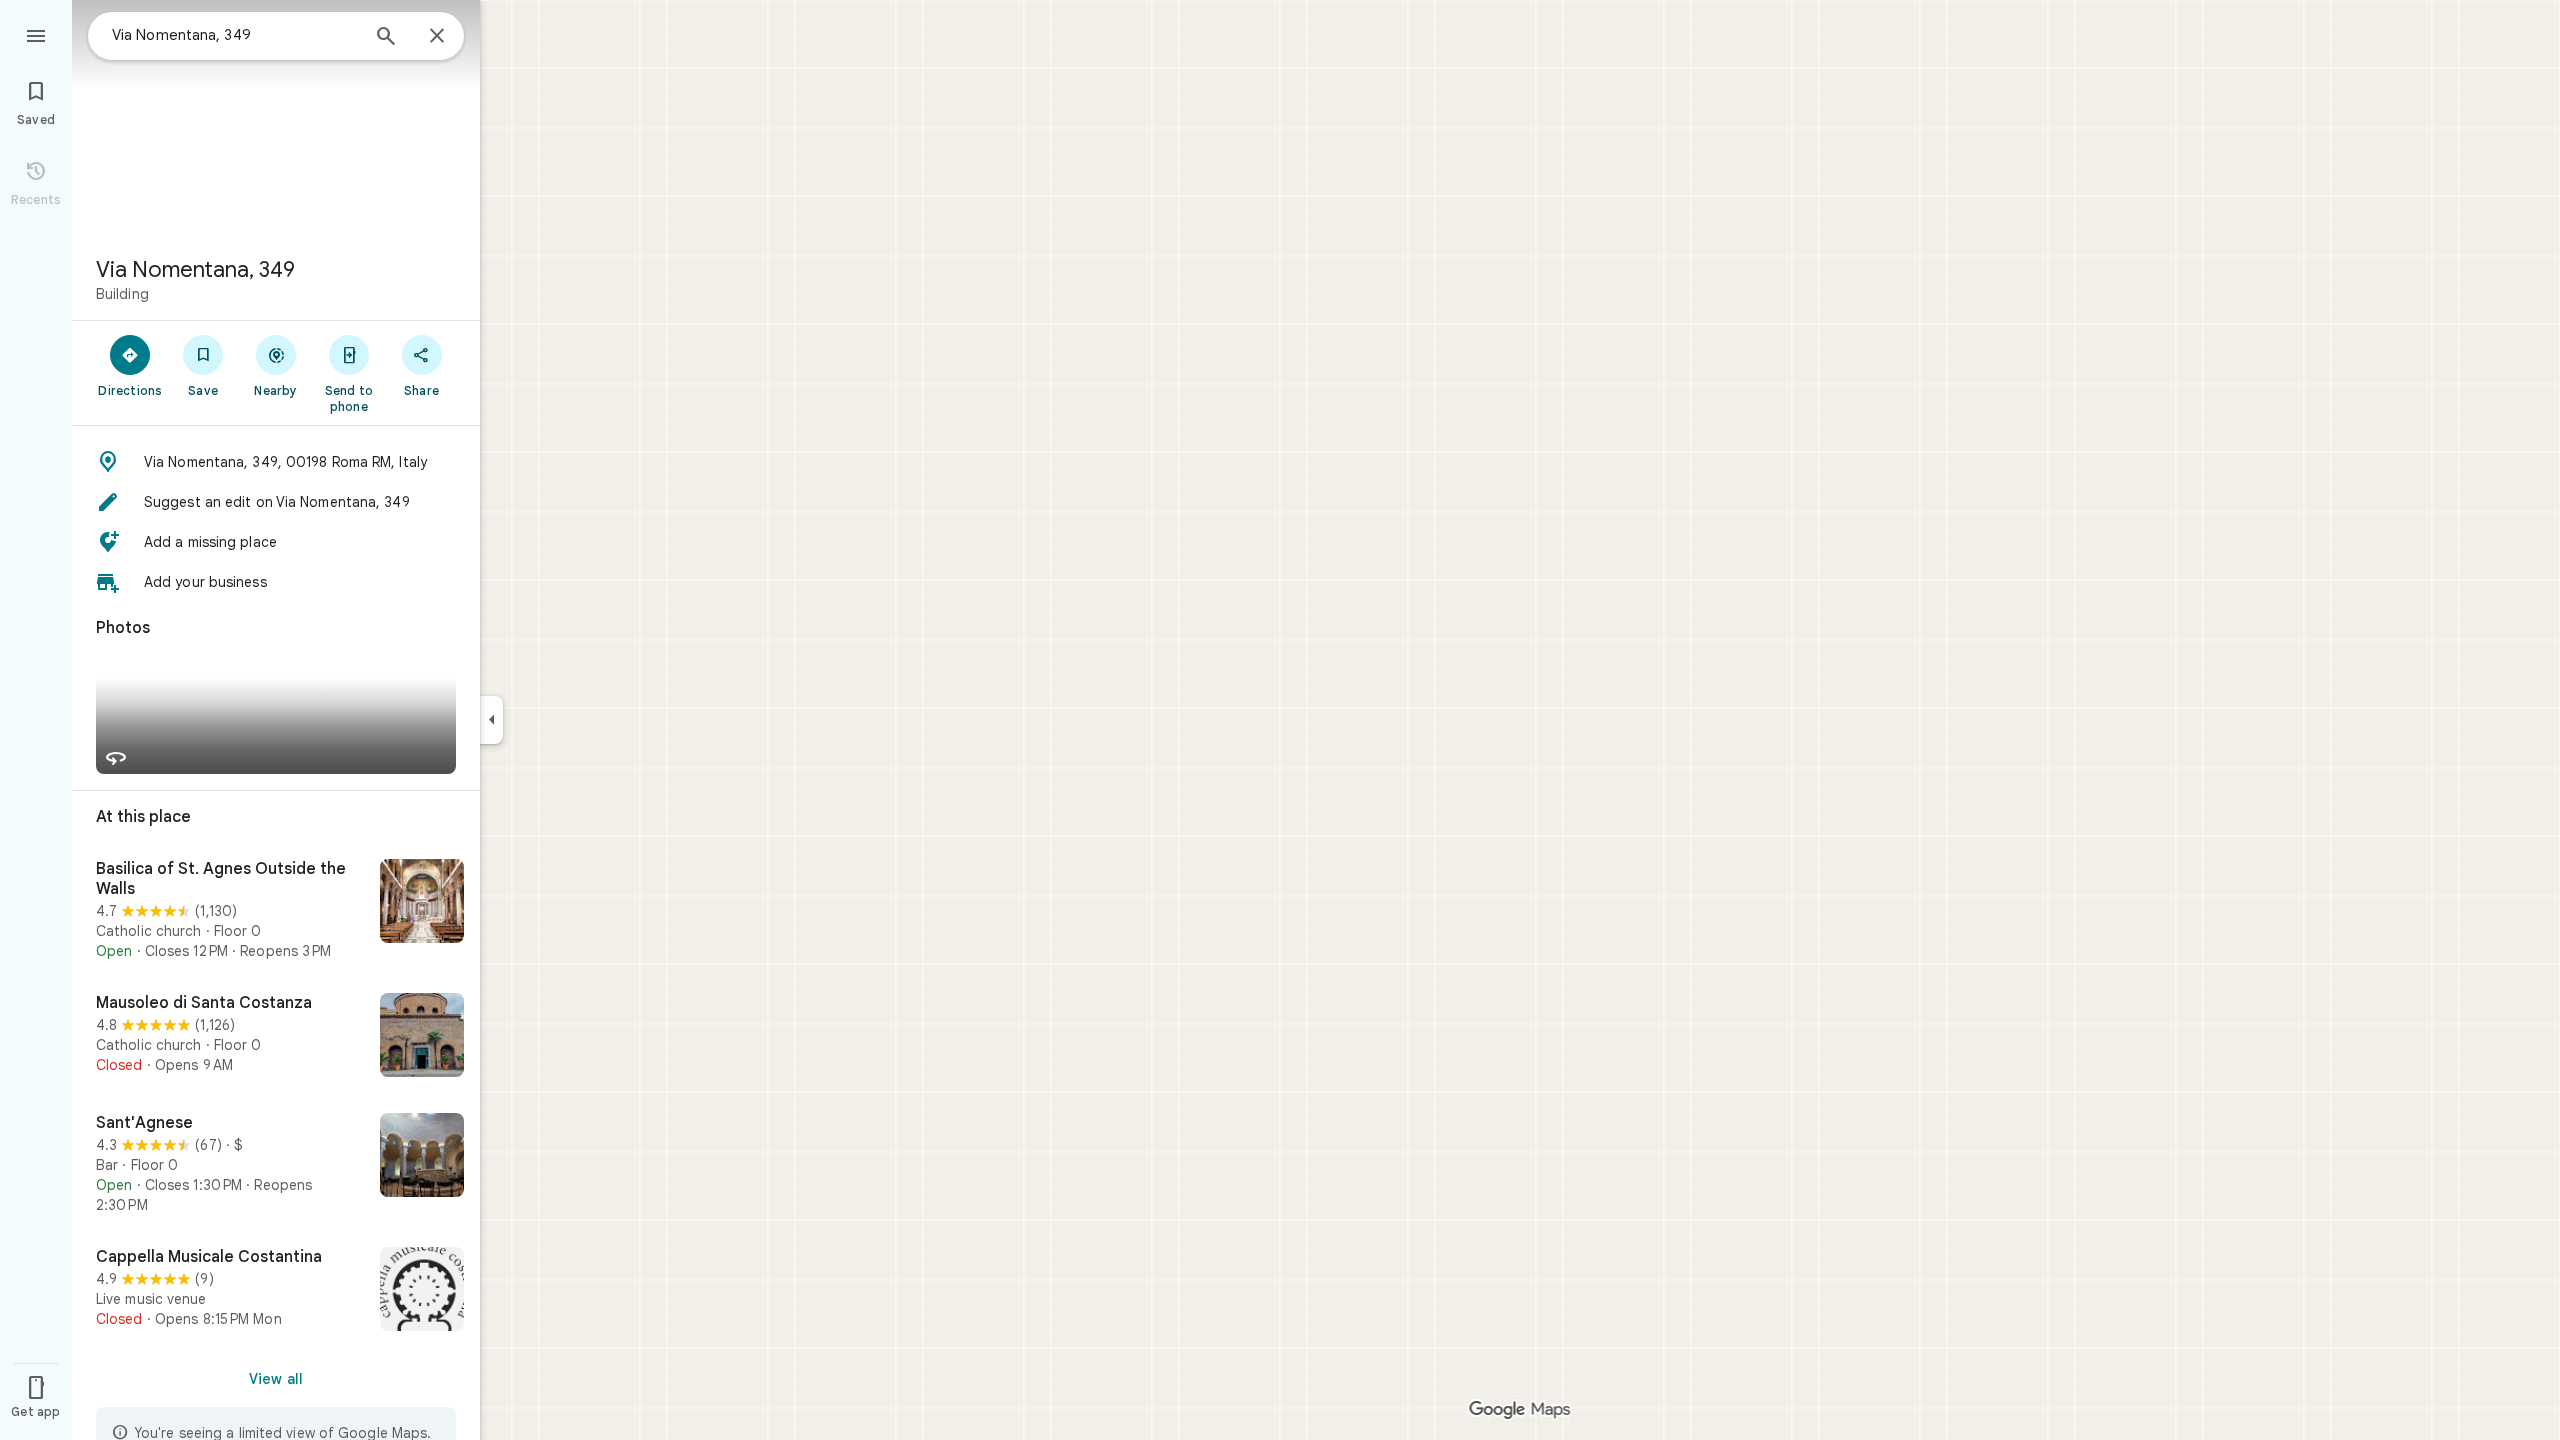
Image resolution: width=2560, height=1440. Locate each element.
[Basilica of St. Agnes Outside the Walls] (276, 910)
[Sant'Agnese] (276, 1164)
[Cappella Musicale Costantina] (276, 1291)
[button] (276, 462)
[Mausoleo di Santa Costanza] (276, 1037)
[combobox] (235, 35)
